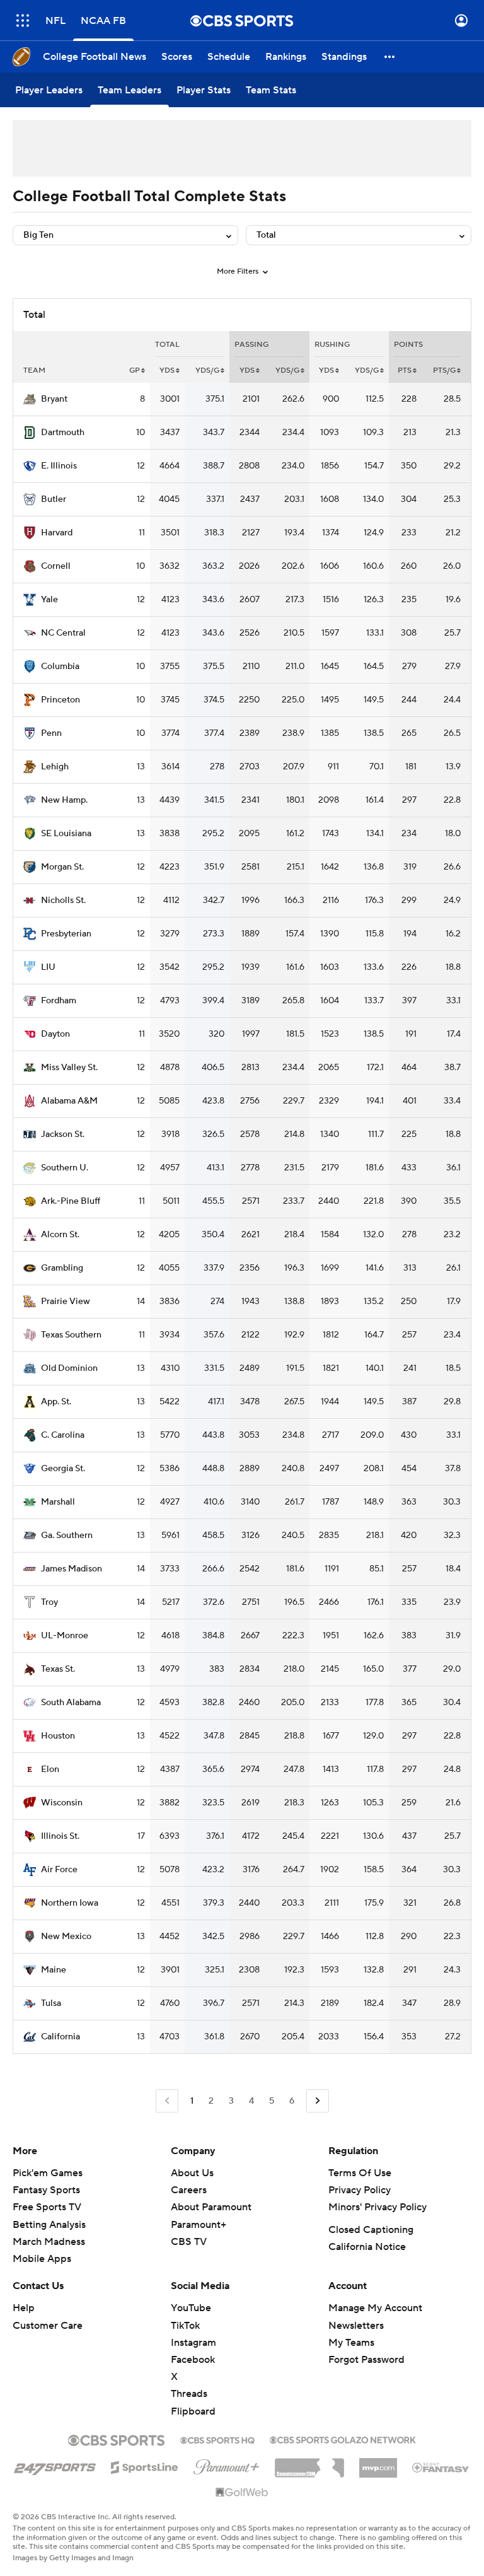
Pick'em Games (48, 2173)
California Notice (367, 2247)
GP (135, 370)
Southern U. (65, 1168)
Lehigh (55, 767)
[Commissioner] (309, 2463)
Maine (54, 1970)
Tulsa (51, 2003)
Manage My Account (375, 2308)
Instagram (193, 2343)
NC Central (63, 633)
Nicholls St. (63, 900)
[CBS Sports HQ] (217, 2439)
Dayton (55, 1034)
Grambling (62, 1268)
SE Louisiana (66, 834)
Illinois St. (60, 1836)
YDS (167, 370)
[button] (23, 20)
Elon (50, 1769)
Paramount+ (199, 2225)
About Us (192, 2173)
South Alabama (71, 1703)
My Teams (351, 2343)
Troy (49, 1602)
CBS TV (189, 2242)
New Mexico (66, 1937)
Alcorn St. (60, 1235)
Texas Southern (71, 1335)
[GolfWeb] (242, 2493)
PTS (405, 370)
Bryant (54, 399)
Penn (51, 733)
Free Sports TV (47, 2207)
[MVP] (378, 2463)
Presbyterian (66, 934)
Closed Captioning (371, 2230)
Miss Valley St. (69, 1068)
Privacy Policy (360, 2190)
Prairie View (66, 1302)
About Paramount (211, 2207)
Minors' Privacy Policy (377, 2207)
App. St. (56, 1402)
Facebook (193, 2360)
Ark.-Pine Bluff (71, 1201)
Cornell (56, 566)
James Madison (72, 1569)
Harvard (57, 533)
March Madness (49, 2242)
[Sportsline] (145, 2466)
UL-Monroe (65, 1636)
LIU (48, 967)
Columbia (60, 667)
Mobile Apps (42, 2259)
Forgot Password (366, 2360)
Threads (189, 2394)
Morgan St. (62, 867)
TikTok (185, 2326)
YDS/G (207, 370)
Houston (58, 1736)
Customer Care (48, 2326)
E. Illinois (59, 466)
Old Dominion (69, 1368)
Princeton (60, 700)
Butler (54, 499)
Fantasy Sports (46, 2190)
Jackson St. (63, 1134)
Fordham (59, 1001)
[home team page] (30, 399)
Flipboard (193, 2411)
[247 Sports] (55, 2465)
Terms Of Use (360, 2173)
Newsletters (356, 2326)
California (60, 2037)
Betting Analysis (49, 2225)
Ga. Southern (67, 1536)
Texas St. (58, 1669)
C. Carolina (63, 1435)
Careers (189, 2190)
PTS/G (444, 370)
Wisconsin (62, 1803)
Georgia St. (63, 1469)
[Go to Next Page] (318, 2101)
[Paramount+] (227, 2464)
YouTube (191, 2308)
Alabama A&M (69, 1101)
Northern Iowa (70, 1903)
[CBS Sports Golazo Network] (343, 2439)
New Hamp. (64, 800)
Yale (49, 600)
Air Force (59, 1870)
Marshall (58, 1502)
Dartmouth (63, 433)
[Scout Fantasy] (441, 2467)
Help (24, 2308)
